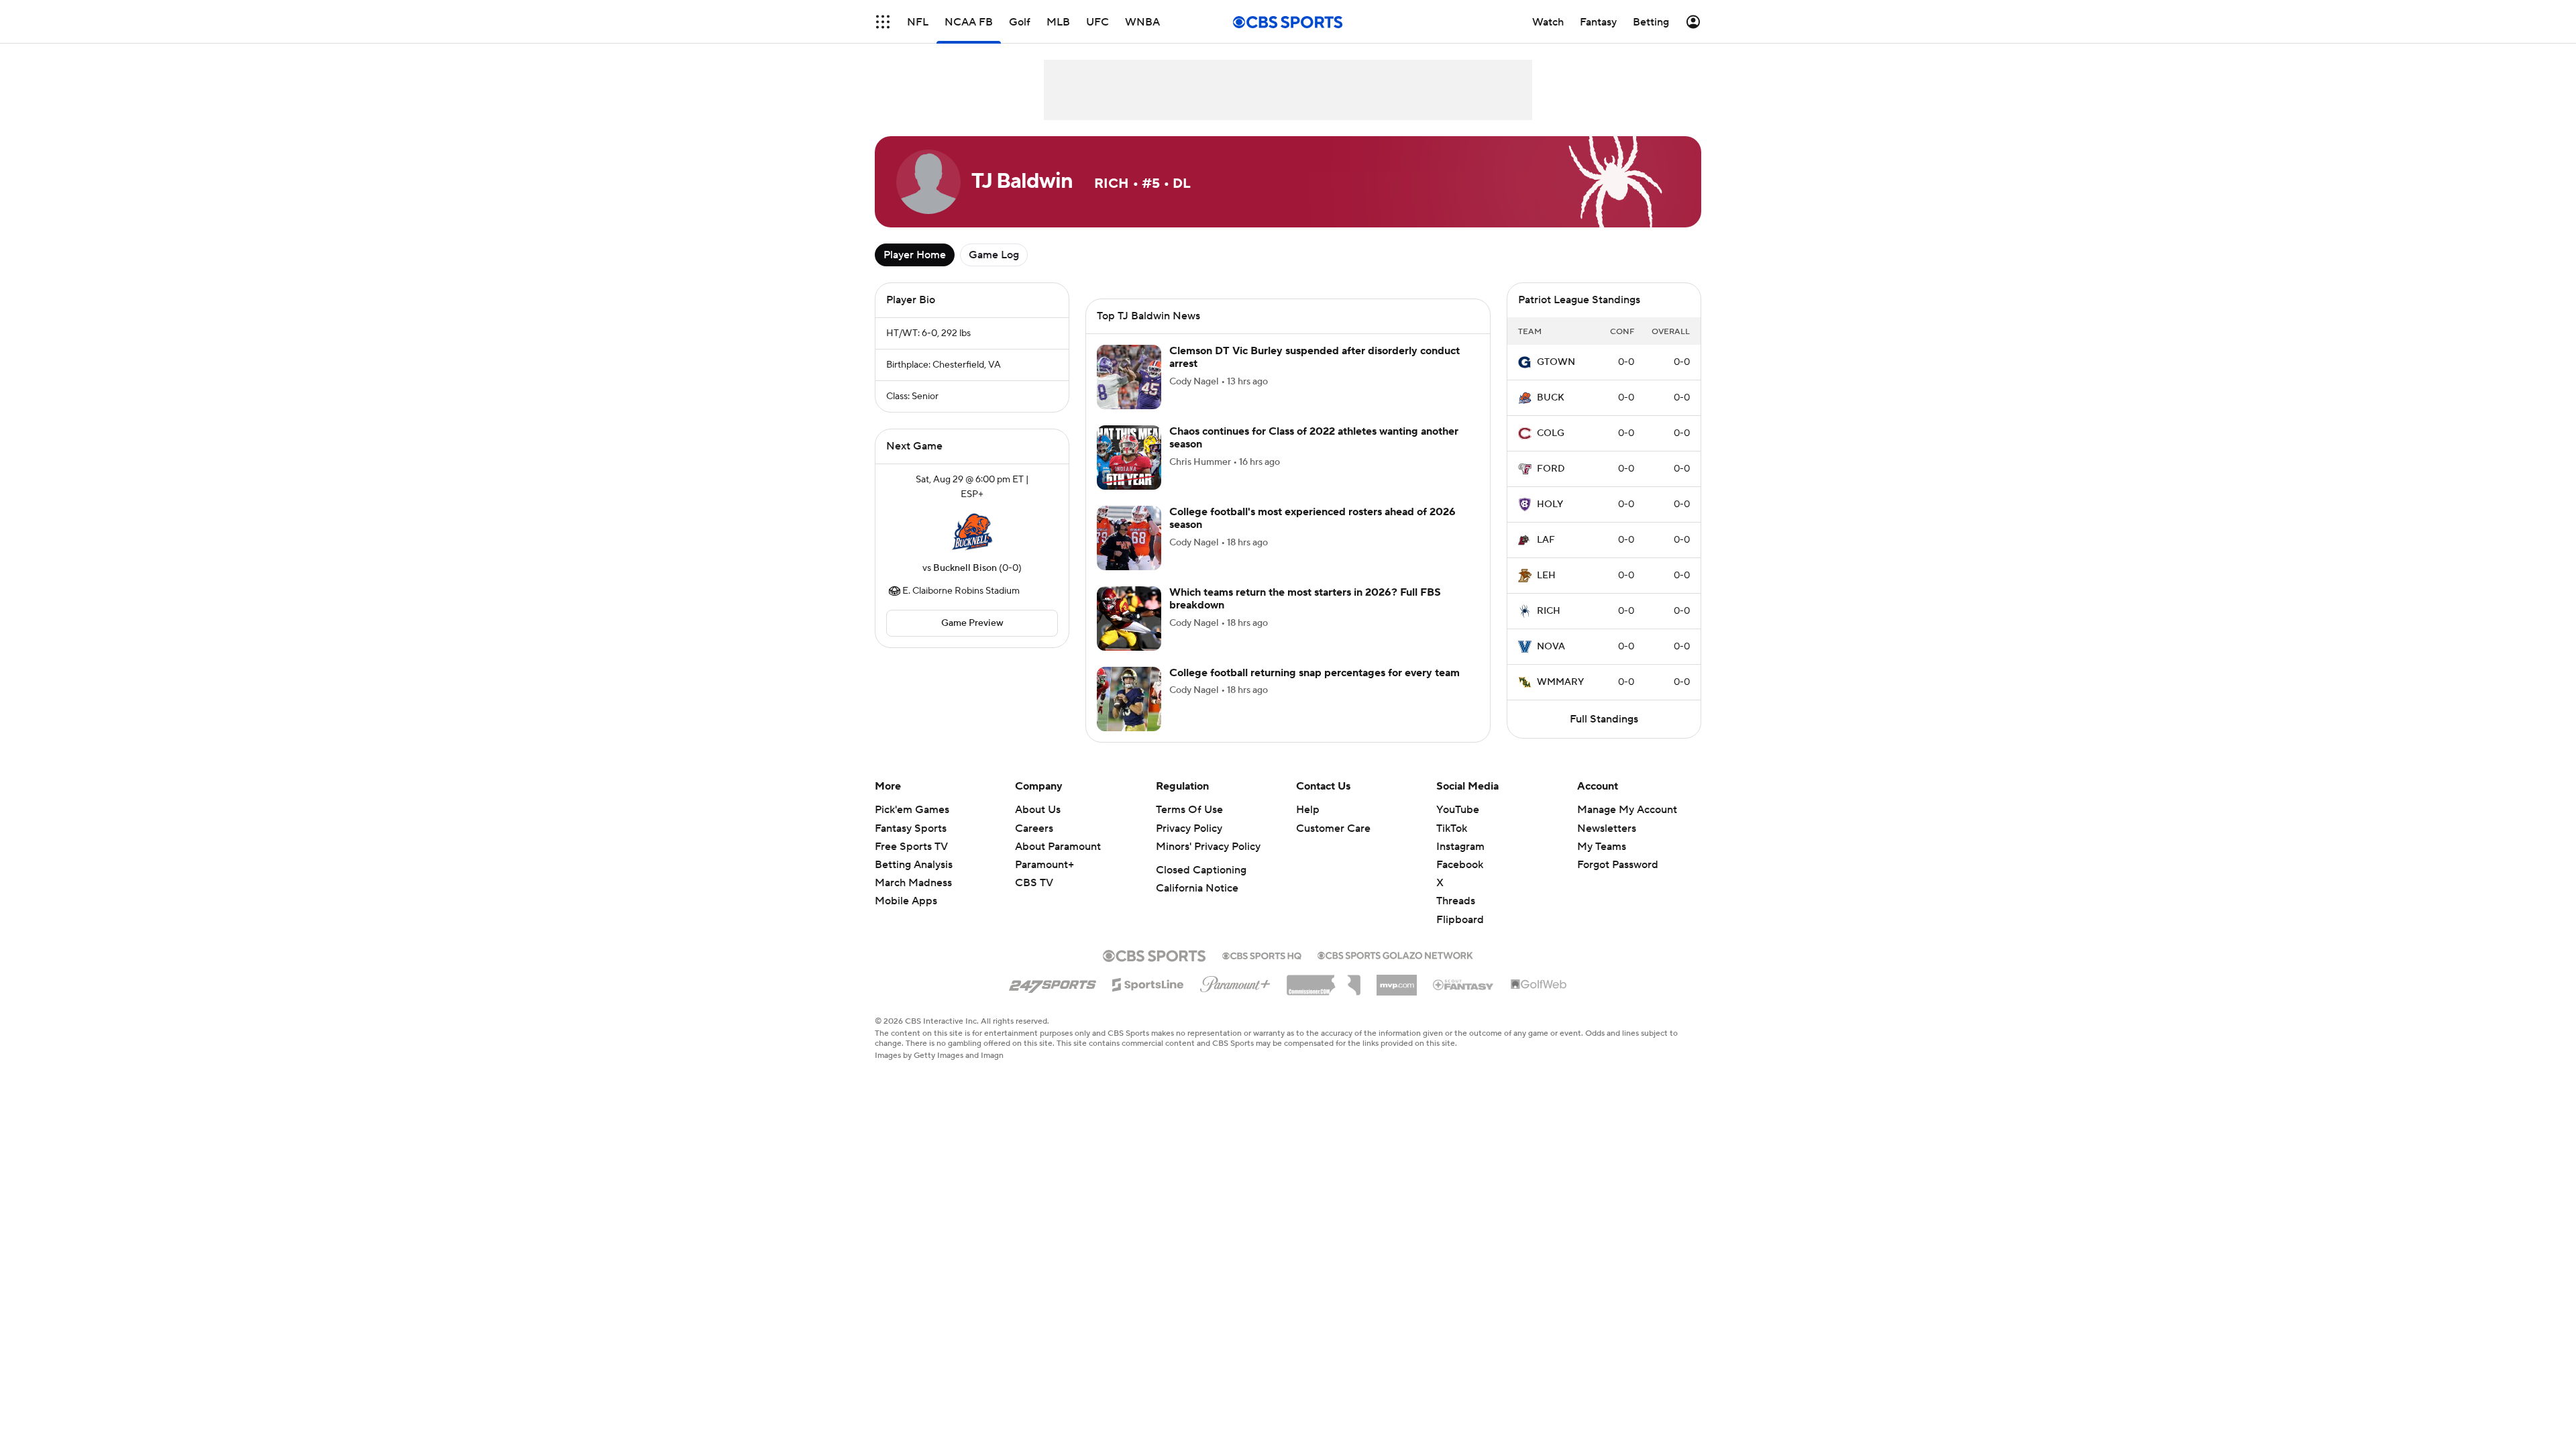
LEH (1546, 576)
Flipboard (1460, 920)
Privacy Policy (1189, 828)
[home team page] (972, 531)
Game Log (994, 255)
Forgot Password (1618, 865)
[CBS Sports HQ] (1262, 955)
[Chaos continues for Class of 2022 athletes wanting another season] (1129, 458)
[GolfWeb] (1539, 985)
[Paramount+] (1235, 981)
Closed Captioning (1201, 870)
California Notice (1197, 888)
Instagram (1460, 847)
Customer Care (1333, 828)
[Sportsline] (1148, 983)
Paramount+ (1044, 865)
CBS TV (1034, 883)
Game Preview (972, 623)
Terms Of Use (1189, 810)
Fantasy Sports (911, 828)
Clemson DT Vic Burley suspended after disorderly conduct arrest (1314, 357)
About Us (1038, 810)
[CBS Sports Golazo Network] (1395, 954)
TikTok (1452, 828)
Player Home (915, 255)
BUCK (1551, 398)
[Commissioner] (1324, 980)
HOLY (1550, 504)
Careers (1034, 828)
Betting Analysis (914, 865)
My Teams (1602, 847)
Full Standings (1604, 719)
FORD (1551, 469)
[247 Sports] (1053, 982)
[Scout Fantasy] (1464, 984)
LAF (1546, 540)
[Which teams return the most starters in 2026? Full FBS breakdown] (1129, 619)
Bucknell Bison (965, 568)
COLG (1551, 433)
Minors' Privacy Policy (1208, 847)
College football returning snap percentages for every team (1314, 673)
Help (1308, 810)
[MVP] (1397, 980)
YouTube (1458, 810)
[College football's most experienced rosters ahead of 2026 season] (1129, 538)
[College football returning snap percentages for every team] (1129, 699)
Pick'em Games (912, 810)
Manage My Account (1627, 810)
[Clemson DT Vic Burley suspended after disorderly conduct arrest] (1129, 377)
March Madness (913, 883)
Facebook (1460, 865)
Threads (1456, 901)
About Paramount (1058, 847)
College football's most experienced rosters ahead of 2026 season (1312, 518)
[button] (883, 22)
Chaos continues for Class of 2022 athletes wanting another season (1314, 438)
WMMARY (1560, 682)
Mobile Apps (906, 901)
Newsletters (1607, 828)
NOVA (1551, 647)
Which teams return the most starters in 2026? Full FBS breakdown (1305, 599)
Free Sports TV (911, 847)
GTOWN (1556, 362)
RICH (1549, 611)
